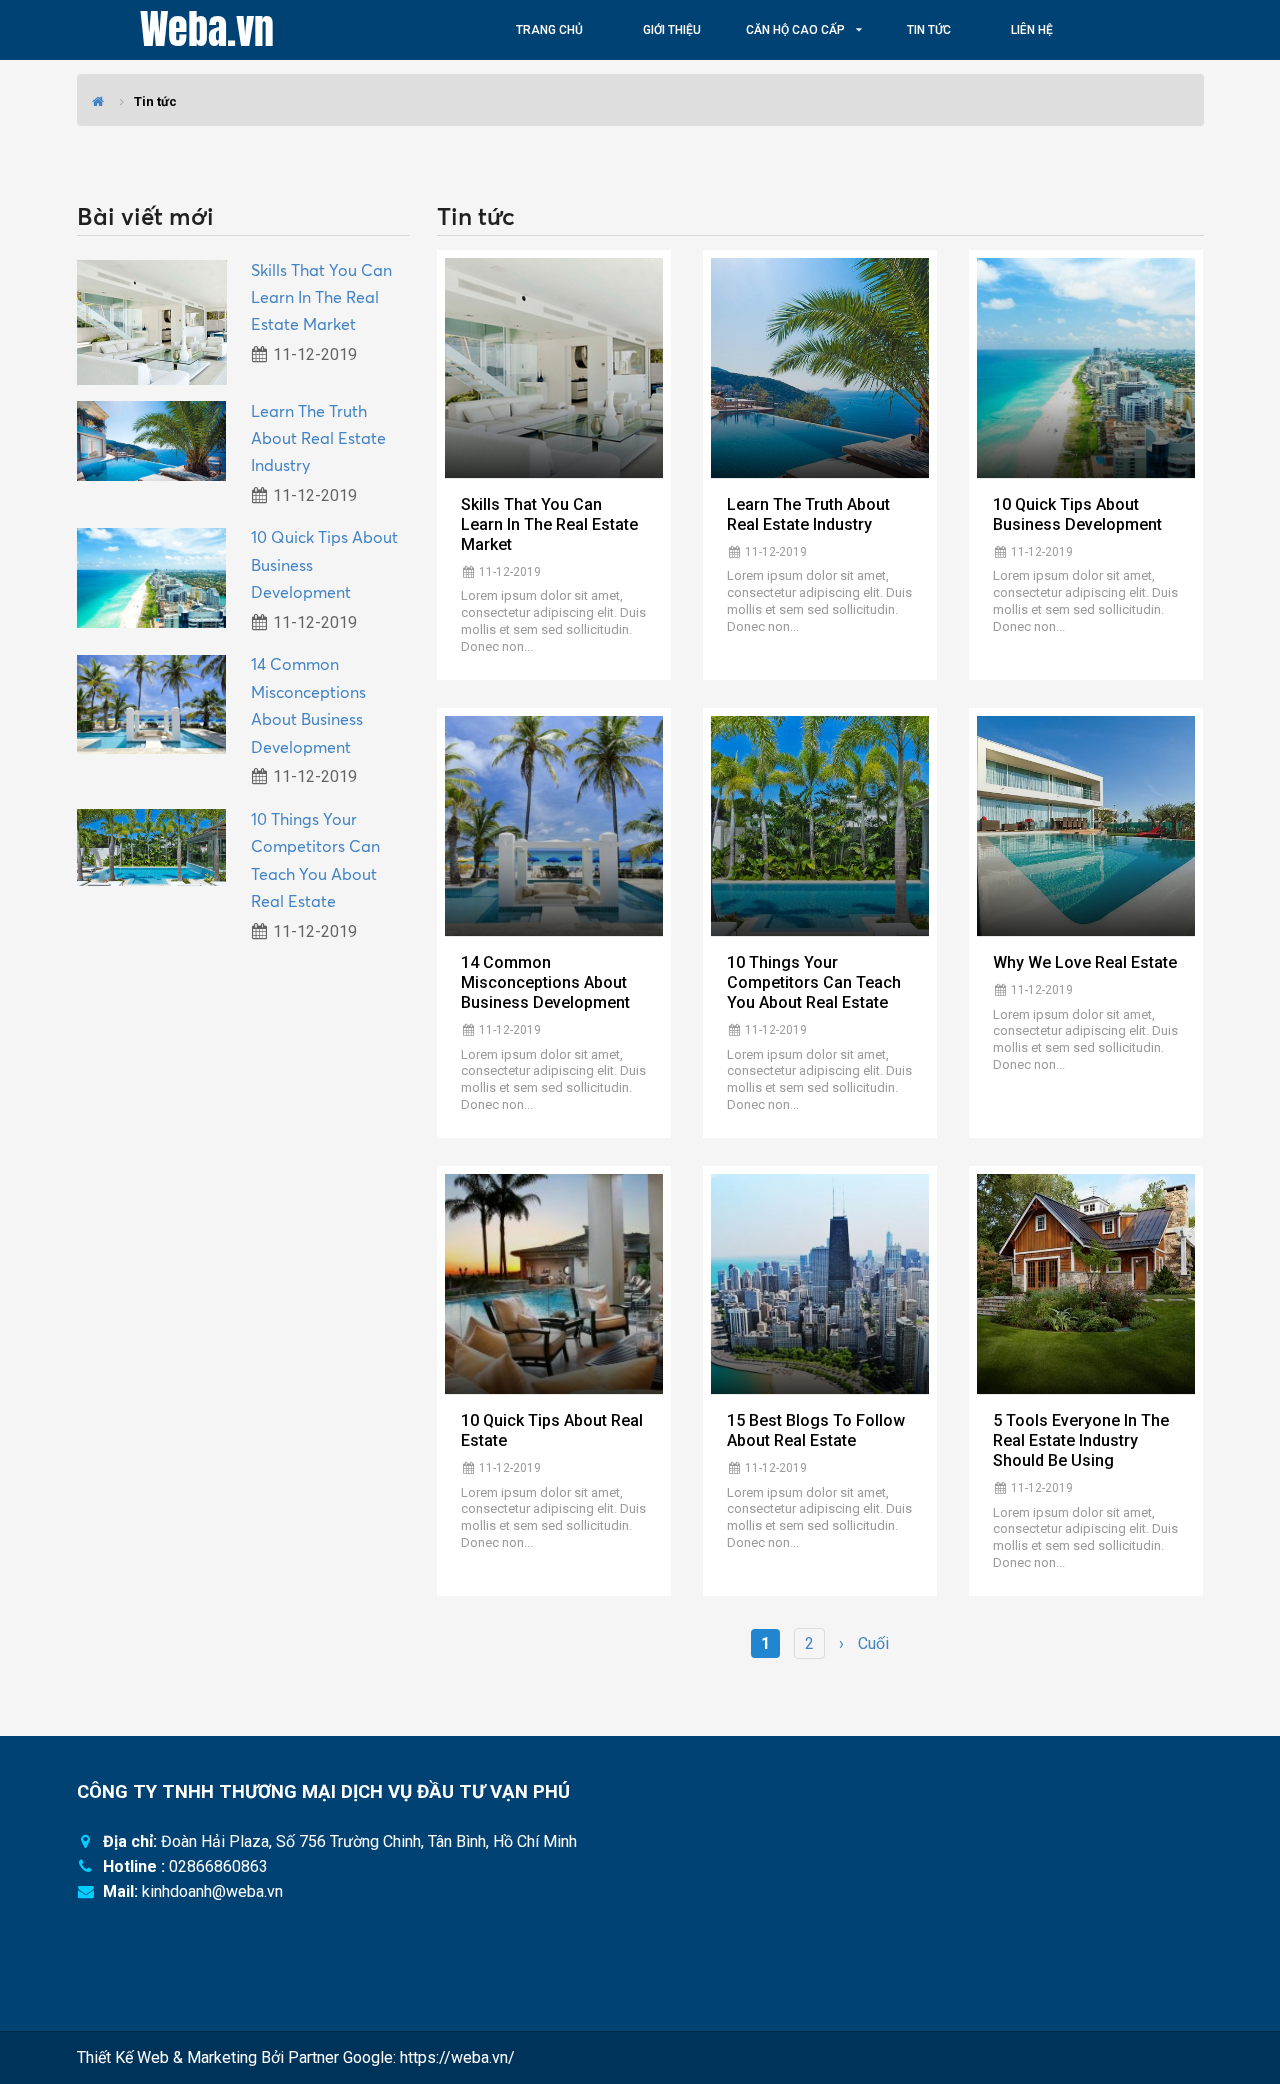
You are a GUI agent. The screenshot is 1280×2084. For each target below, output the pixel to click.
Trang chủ (549, 30)
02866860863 (218, 1866)
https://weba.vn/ (457, 2057)
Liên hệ (1032, 30)
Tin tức (929, 30)
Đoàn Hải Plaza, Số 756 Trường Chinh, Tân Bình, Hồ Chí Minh (369, 1841)
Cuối (873, 1643)
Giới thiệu (672, 30)
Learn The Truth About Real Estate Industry (318, 438)
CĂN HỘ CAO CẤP (795, 30)
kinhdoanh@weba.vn (212, 1891)
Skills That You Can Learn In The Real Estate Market (321, 297)
